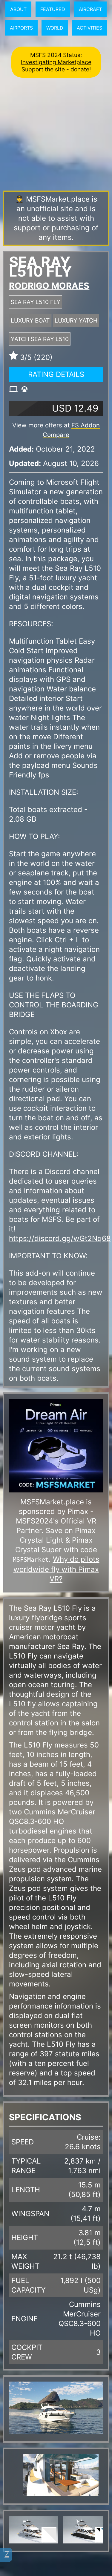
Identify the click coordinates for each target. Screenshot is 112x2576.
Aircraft (90, 9)
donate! (81, 69)
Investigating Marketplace (56, 62)
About (18, 9)
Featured (53, 9)
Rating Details (56, 374)
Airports (21, 28)
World (55, 28)
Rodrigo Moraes (49, 286)
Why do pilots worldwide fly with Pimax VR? (56, 1569)
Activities (89, 28)
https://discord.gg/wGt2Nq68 (60, 1238)
